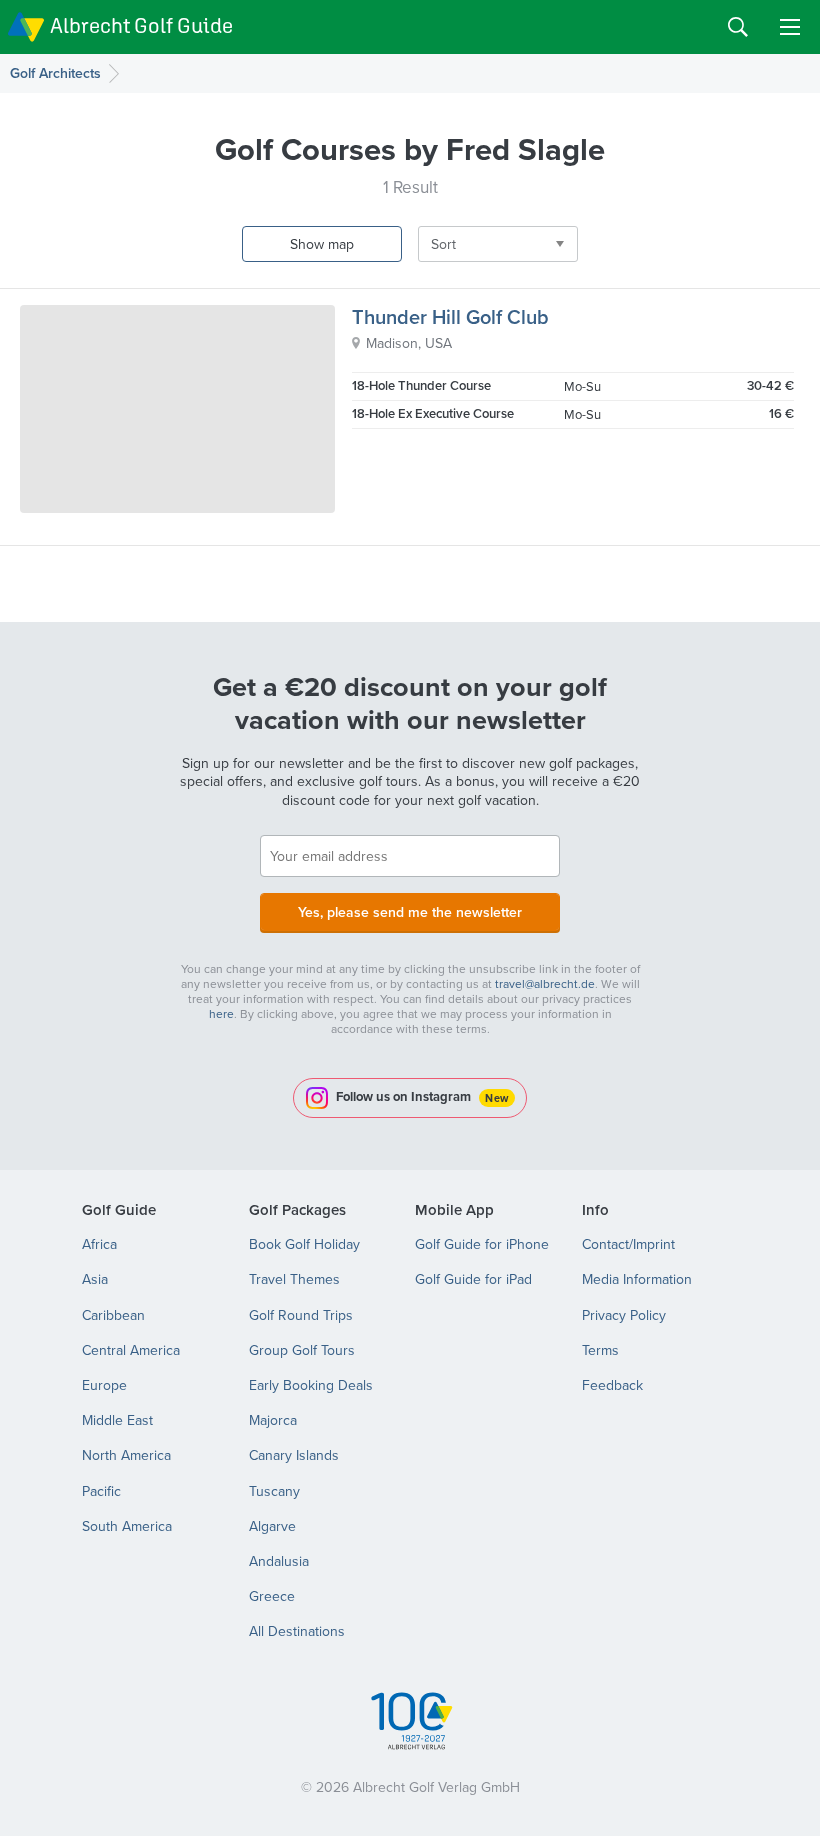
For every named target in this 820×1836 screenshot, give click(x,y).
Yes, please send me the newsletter (410, 912)
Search (738, 27)
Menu (790, 27)
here (221, 1013)
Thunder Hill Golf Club (450, 316)
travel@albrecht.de (545, 983)
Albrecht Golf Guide (141, 25)
